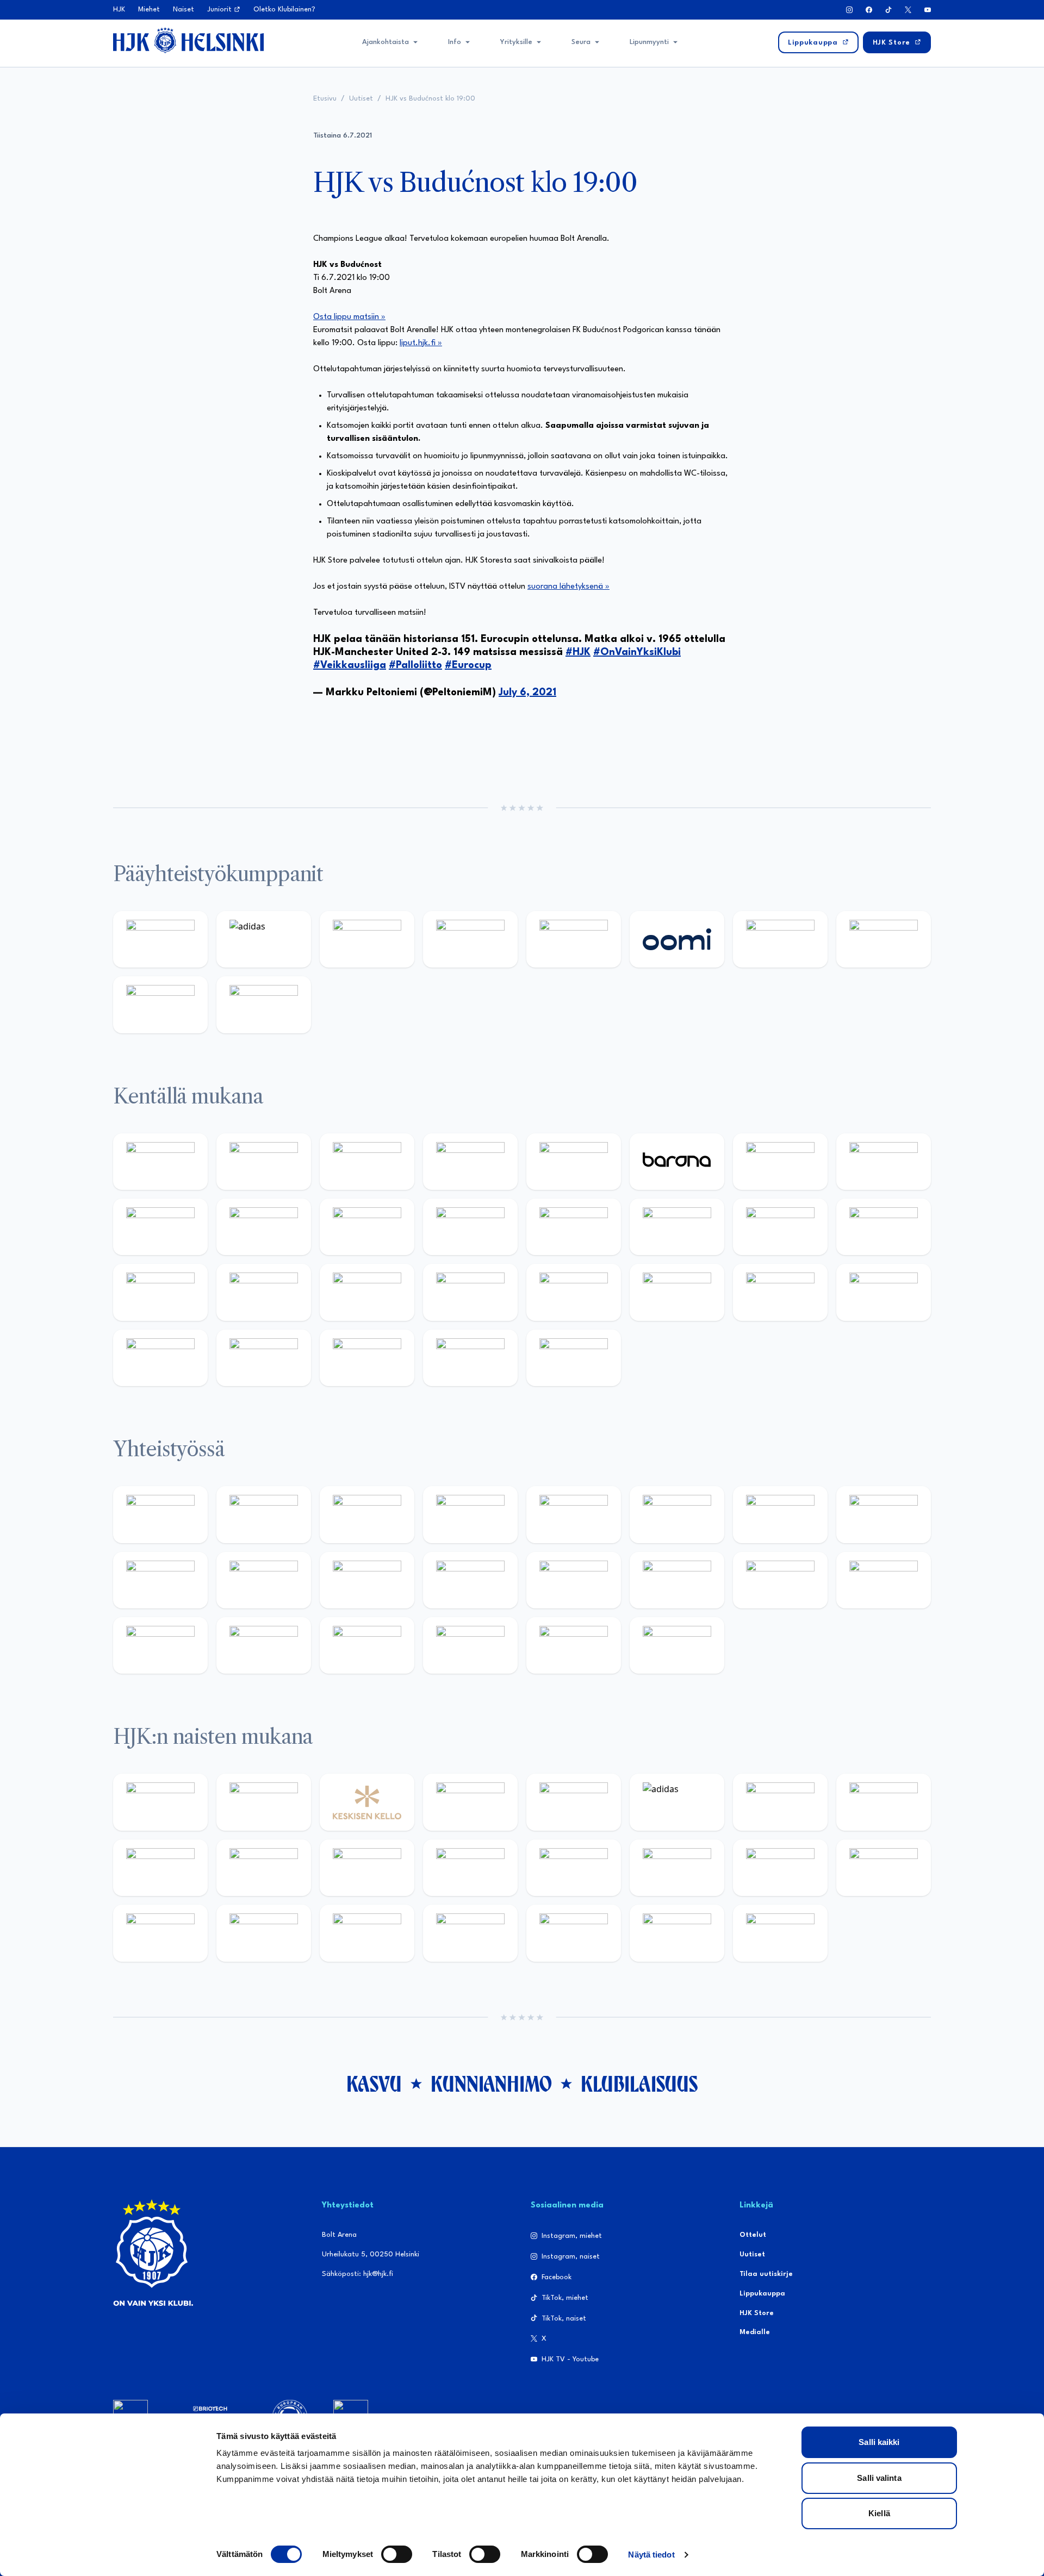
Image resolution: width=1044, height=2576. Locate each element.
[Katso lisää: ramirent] (367, 1292)
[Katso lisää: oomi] (677, 939)
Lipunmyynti (649, 42)
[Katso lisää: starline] (677, 1227)
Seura (581, 42)
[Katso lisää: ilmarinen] (780, 1227)
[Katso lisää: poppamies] (264, 1514)
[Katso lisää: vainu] (780, 1802)
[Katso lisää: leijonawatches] (367, 1227)
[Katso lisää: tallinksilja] (884, 939)
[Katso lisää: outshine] (367, 1580)
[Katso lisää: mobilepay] (160, 1162)
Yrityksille (516, 42)
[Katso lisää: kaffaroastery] (574, 1514)
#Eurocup (468, 665)
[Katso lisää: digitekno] (160, 1227)
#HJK (578, 652)
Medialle (755, 2332)
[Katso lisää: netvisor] (264, 1358)
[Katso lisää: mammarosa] (574, 1645)
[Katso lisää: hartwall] (367, 939)
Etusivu (325, 99)
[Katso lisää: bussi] (884, 1227)
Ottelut (753, 2235)
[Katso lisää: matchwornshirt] (884, 1580)
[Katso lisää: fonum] (884, 1802)
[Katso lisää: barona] (677, 1162)
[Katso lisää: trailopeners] (470, 1162)
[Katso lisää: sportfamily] (574, 1580)
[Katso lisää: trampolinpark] (160, 1514)
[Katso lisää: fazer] (574, 1292)
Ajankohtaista (386, 42)
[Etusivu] (188, 40)
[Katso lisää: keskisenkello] (367, 1802)
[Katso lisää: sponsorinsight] (677, 1645)
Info (455, 42)
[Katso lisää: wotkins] (780, 1514)
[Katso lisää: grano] (780, 1292)
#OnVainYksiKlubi (637, 652)
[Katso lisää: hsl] (470, 1292)
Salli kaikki (879, 2442)
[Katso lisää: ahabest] (160, 1645)
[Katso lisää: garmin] (470, 1580)
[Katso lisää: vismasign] (367, 1358)
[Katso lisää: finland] (677, 1868)
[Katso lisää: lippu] (677, 1580)
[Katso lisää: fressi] (264, 1868)
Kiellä (879, 2513)
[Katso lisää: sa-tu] (264, 1580)
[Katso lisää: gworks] (780, 1580)
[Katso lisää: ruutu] (574, 939)
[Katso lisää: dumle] (677, 1292)
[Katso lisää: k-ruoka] (884, 1292)
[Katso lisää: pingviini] (367, 1162)
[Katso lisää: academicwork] (160, 1292)
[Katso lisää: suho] (367, 1645)
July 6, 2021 (527, 693)
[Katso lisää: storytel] (884, 1162)
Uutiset (361, 99)
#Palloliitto (415, 665)
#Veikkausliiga (350, 665)
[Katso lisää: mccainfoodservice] (677, 1514)
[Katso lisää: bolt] (780, 939)
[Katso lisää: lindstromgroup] (160, 1580)
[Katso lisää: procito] (470, 1645)
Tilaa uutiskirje (766, 2274)
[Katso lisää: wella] (367, 1868)
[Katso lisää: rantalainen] (264, 1802)
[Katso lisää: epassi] (470, 1868)
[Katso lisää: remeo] (470, 1358)
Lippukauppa (762, 2294)
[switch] (397, 2554)
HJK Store (757, 2313)
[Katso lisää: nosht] (367, 1514)
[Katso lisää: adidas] (264, 939)
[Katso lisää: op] (470, 939)
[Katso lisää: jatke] (264, 1227)
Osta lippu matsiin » (349, 317)
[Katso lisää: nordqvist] (574, 1162)
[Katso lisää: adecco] (780, 1162)
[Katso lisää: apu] (470, 1227)
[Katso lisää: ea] (160, 1358)
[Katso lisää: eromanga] (470, 1514)
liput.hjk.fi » (421, 343)
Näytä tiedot (651, 2555)
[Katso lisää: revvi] (160, 939)
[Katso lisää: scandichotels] (574, 1358)
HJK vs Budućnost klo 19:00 (430, 99)
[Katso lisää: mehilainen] (264, 1005)
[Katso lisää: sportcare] (264, 1645)
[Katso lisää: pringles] (884, 1514)
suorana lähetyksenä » (568, 587)
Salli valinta (879, 2478)
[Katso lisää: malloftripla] (264, 1292)
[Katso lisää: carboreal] (264, 1162)
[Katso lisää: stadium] (160, 1005)
